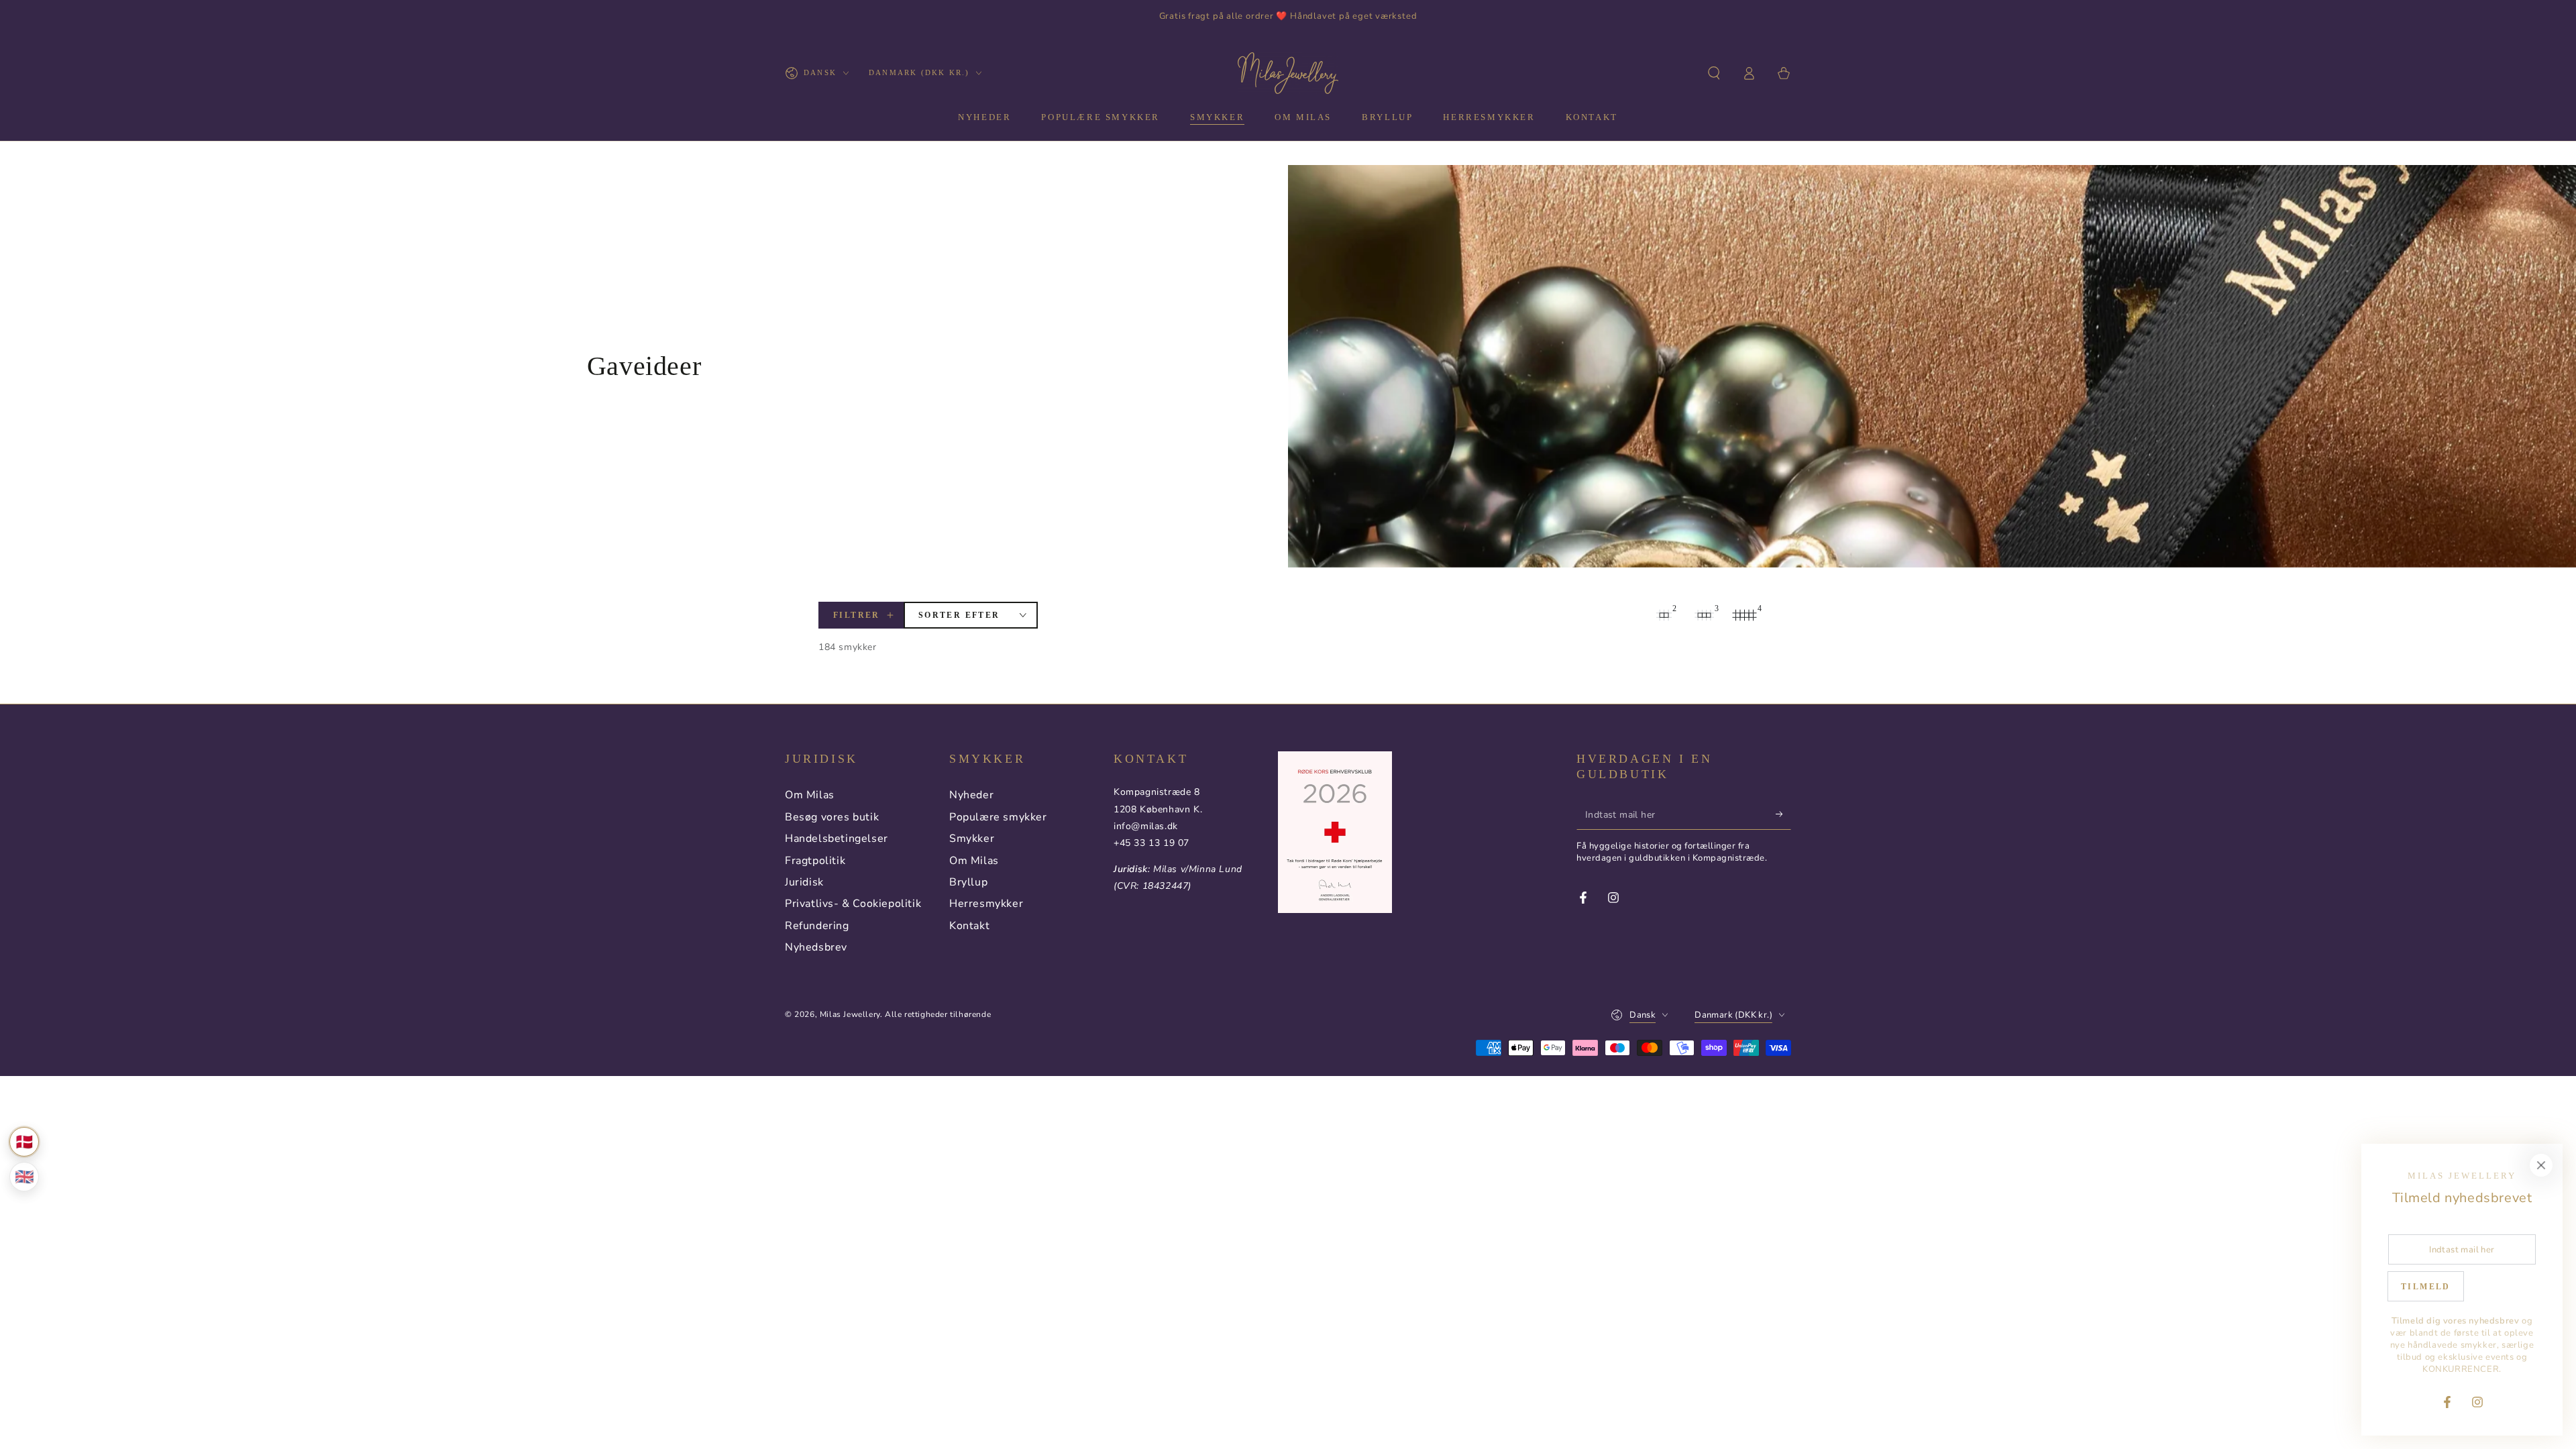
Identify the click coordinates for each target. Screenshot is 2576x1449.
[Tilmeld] (1783, 814)
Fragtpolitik (815, 861)
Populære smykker (998, 817)
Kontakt (969, 926)
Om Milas (810, 795)
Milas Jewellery (850, 1014)
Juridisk (804, 882)
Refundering (817, 926)
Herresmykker (986, 904)
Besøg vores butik (832, 817)
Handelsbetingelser (837, 839)
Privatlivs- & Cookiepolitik (853, 904)
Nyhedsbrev (816, 947)
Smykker (972, 839)
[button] (1714, 73)
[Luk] (2541, 1165)
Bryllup (968, 882)
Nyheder (971, 795)
